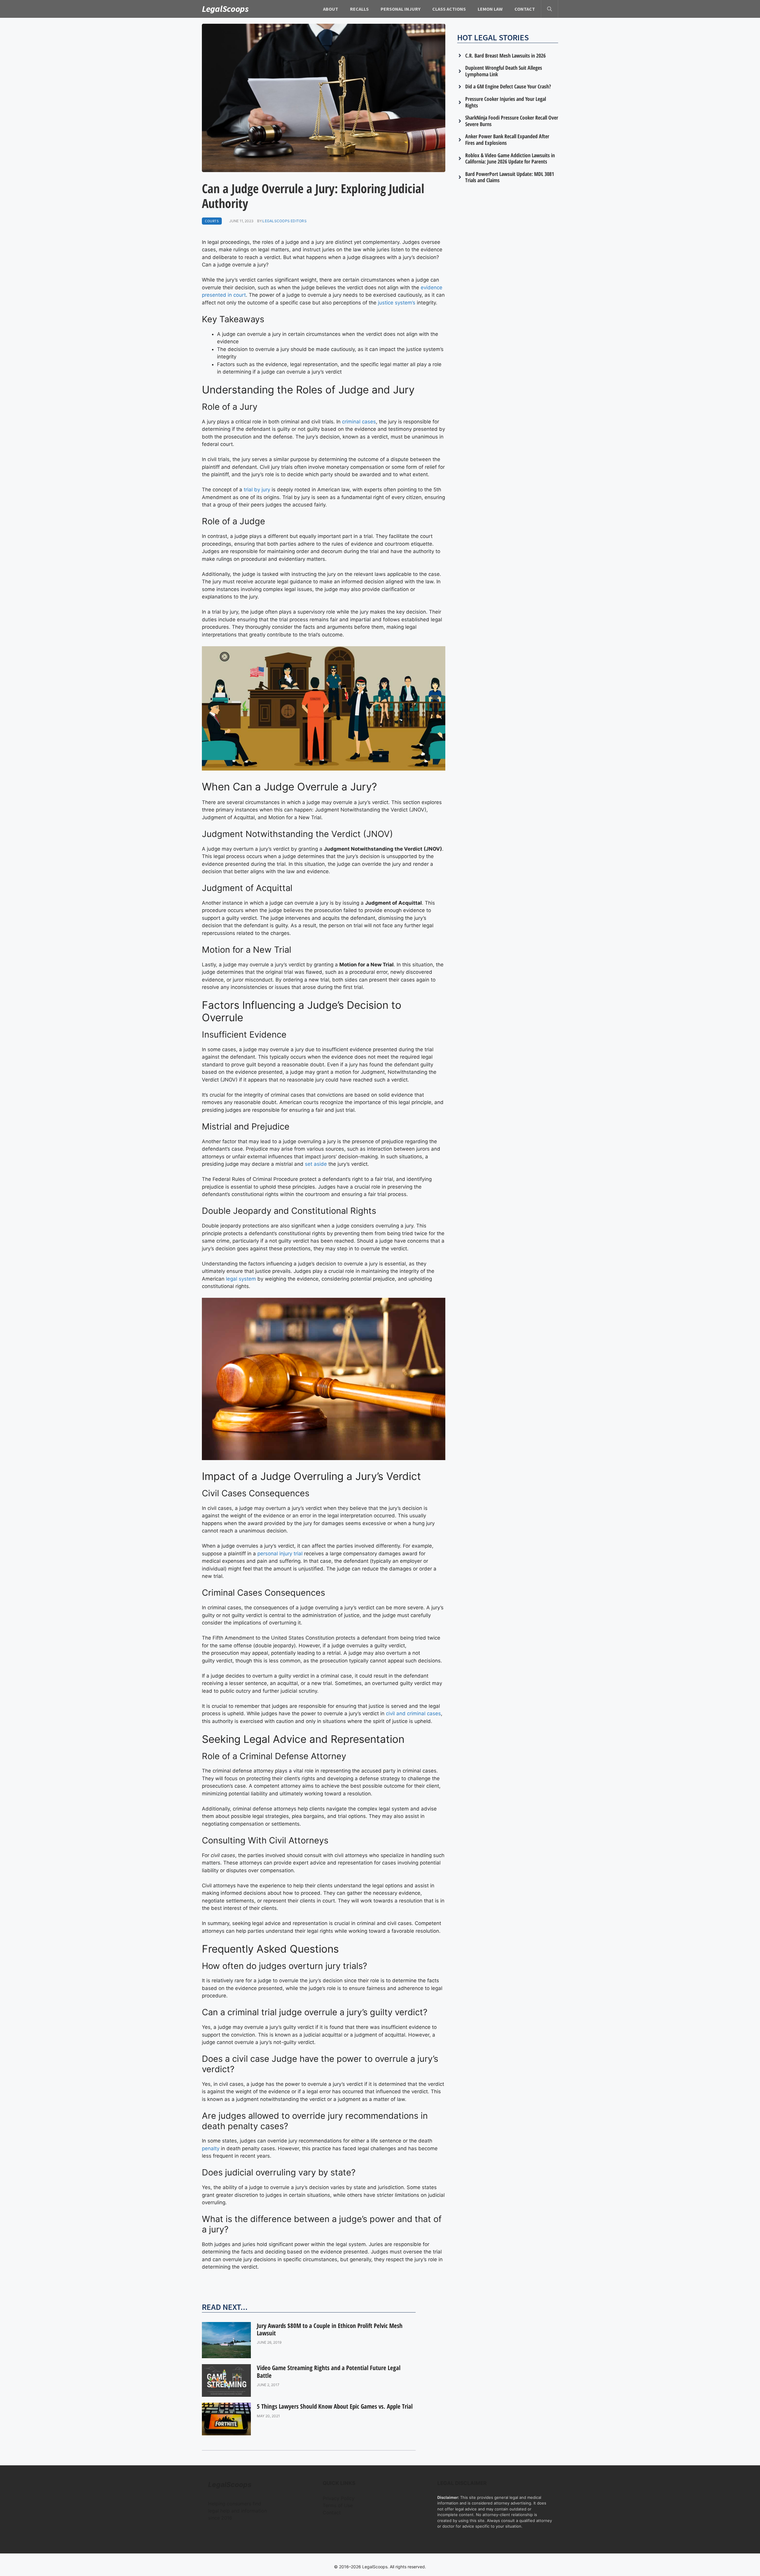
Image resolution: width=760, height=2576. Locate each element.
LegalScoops (225, 9)
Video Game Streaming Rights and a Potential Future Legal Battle (329, 2371)
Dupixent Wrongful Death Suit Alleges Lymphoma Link (504, 71)
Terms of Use (338, 2505)
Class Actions (449, 9)
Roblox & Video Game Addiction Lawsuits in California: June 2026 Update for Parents (510, 158)
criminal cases (359, 422)
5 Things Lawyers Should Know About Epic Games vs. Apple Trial (335, 2406)
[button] (550, 9)
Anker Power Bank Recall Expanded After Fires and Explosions (507, 139)
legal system (241, 1279)
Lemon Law (490, 9)
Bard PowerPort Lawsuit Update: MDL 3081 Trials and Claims (510, 177)
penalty (211, 2148)
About (331, 9)
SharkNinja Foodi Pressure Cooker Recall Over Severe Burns (512, 121)
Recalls (359, 9)
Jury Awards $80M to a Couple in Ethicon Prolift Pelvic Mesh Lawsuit (330, 2329)
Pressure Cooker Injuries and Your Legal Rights (506, 102)
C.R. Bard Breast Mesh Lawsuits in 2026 (505, 55)
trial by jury (257, 490)
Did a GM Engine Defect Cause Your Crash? (508, 86)
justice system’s (397, 303)
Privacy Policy (339, 2498)
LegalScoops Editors (285, 221)
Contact (525, 9)
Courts (212, 221)
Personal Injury (400, 9)
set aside (316, 1164)
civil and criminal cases (413, 1713)
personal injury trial (280, 1554)
